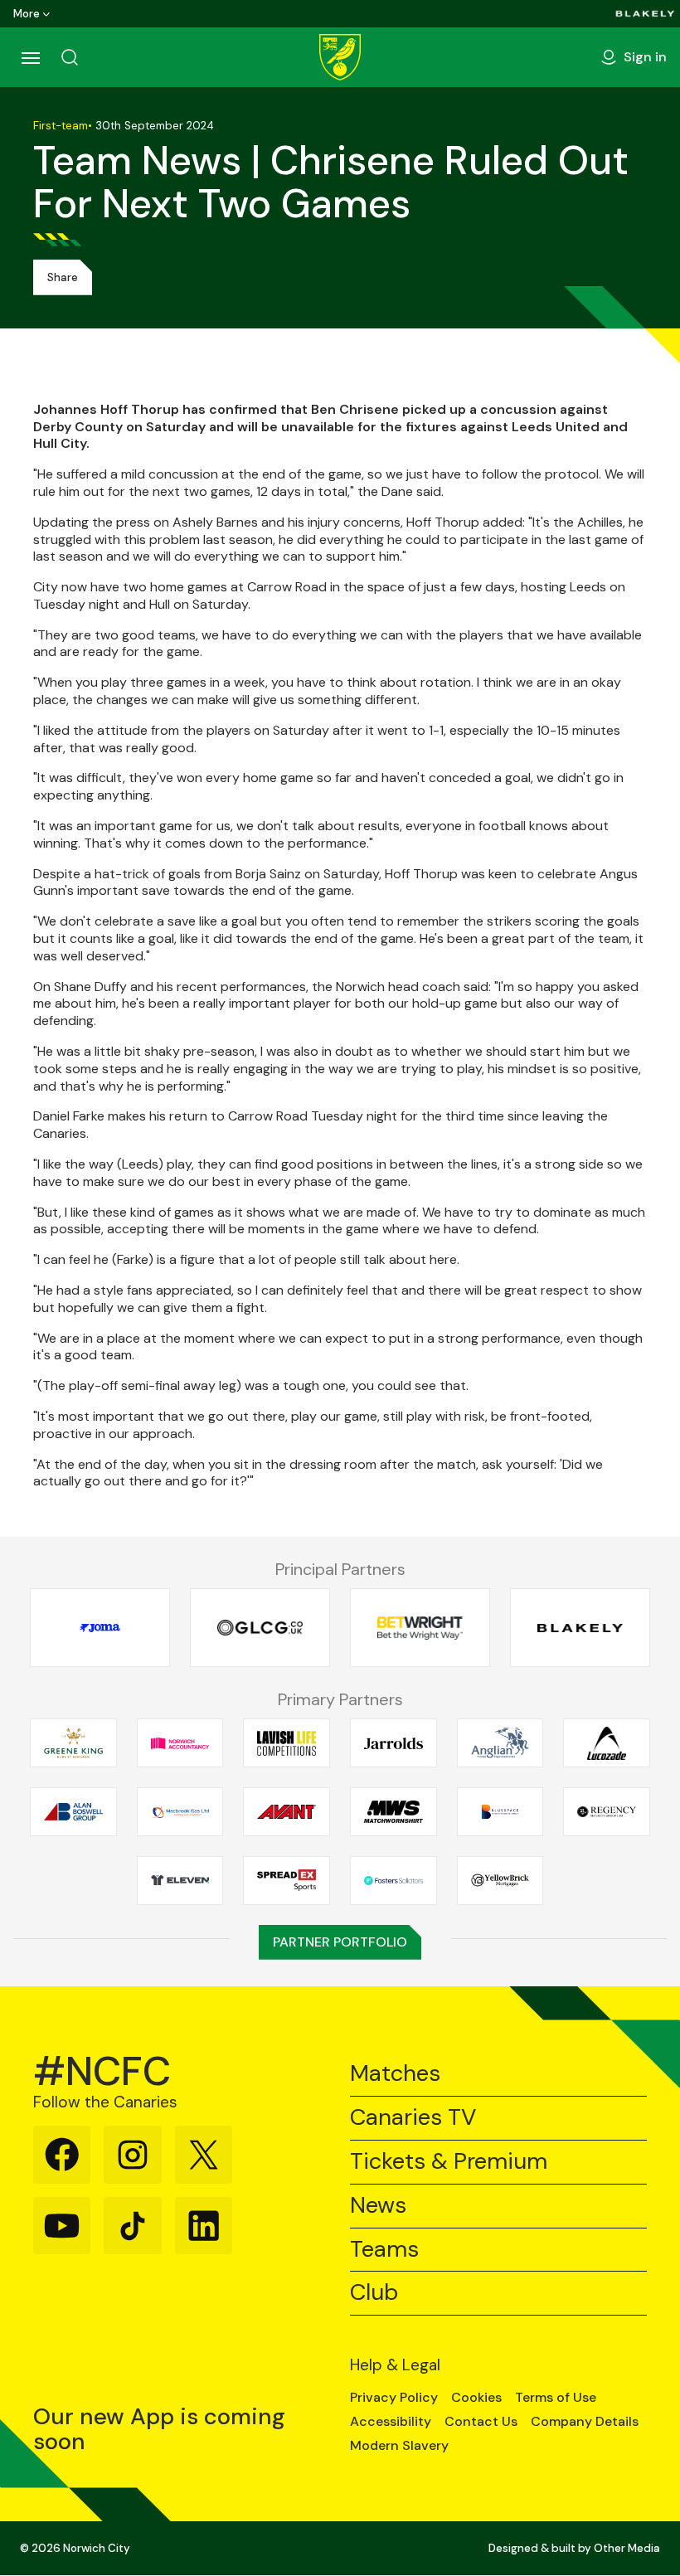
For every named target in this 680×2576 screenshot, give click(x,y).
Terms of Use (556, 2398)
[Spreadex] (287, 1880)
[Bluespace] (500, 1812)
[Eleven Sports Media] (180, 1880)
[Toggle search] (70, 57)
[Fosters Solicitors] (393, 1880)
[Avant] (287, 1812)
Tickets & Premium (449, 2162)
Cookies (476, 2398)
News (378, 2206)
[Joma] (100, 1628)
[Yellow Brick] (500, 1880)
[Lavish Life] (287, 1743)
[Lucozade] (607, 1743)
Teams (384, 2250)
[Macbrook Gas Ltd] (180, 1812)
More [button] (27, 14)
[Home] (340, 57)
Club (374, 2293)
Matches (395, 2074)
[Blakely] (645, 14)
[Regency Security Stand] (607, 1812)
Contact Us (481, 2422)
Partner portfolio (340, 1942)
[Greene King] (73, 1743)
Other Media (627, 2548)
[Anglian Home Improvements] (500, 1743)
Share (63, 277)
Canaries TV (413, 2118)
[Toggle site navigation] (30, 57)
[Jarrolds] (393, 1743)
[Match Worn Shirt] (393, 1812)
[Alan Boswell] (73, 1812)
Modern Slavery (399, 2446)
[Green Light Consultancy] (260, 1628)
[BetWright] (420, 1628)
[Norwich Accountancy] (180, 1743)
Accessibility (391, 2422)
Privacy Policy (394, 2398)
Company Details (585, 2422)
